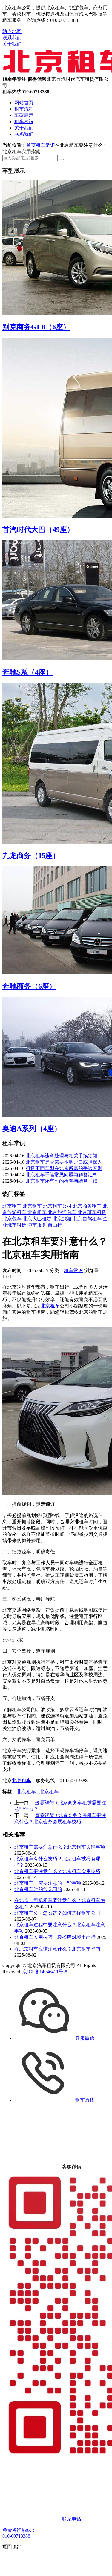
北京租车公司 (58, 1206)
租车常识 (24, 122)
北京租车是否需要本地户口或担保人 (64, 1162)
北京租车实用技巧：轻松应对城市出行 (55, 1937)
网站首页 (24, 103)
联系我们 (12, 38)
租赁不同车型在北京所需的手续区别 (64, 1168)
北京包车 (13, 1219)
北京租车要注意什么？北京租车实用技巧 (57, 1871)
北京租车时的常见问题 (38, 1889)
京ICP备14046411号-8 (45, 1972)
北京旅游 (63, 1219)
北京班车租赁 (92, 1212)
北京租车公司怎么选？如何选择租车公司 (57, 1913)
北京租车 (13, 1206)
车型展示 (24, 115)
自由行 (55, 1225)
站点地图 (12, 31)
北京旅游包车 (63, 1212)
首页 (31, 145)
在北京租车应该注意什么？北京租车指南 (57, 1949)
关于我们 (12, 44)
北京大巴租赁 (38, 1219)
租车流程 (24, 109)
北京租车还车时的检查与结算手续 (62, 1181)
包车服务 (38, 1225)
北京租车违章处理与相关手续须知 (62, 1156)
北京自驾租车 (88, 1219)
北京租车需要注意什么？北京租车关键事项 (60, 1847)
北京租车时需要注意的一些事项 (48, 1883)
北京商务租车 (88, 1206)
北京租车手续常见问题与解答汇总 (62, 1175)
